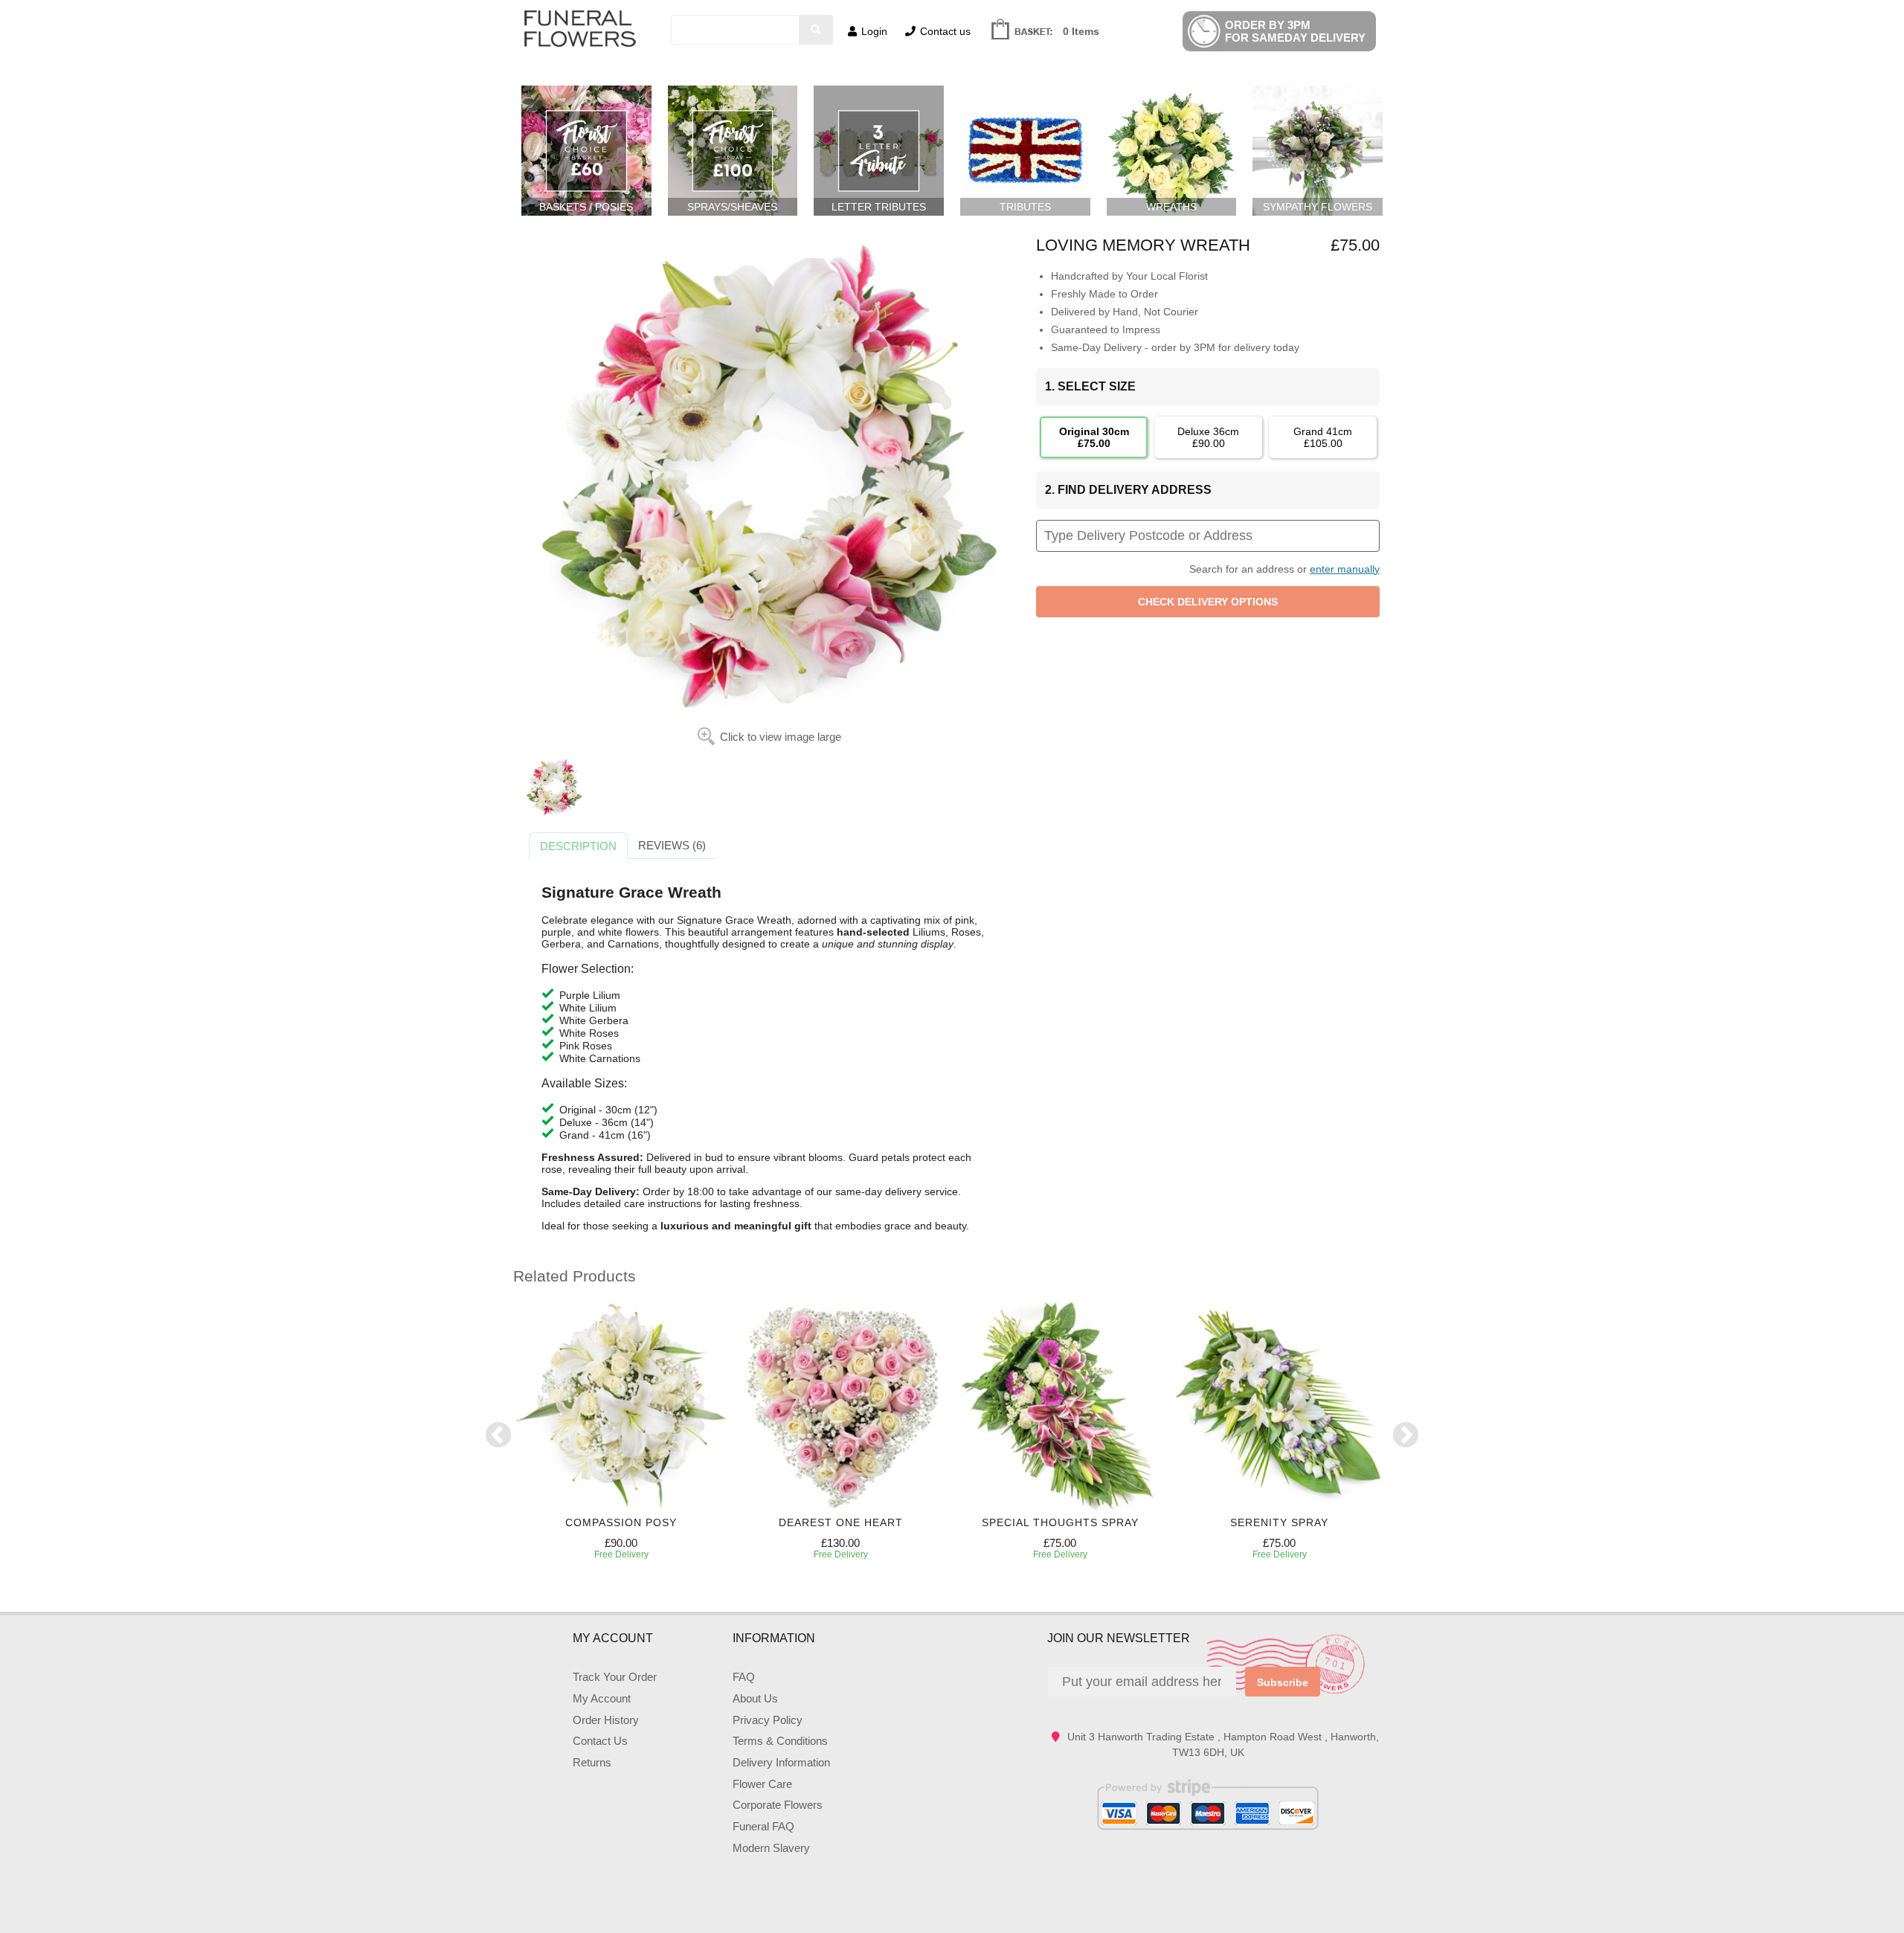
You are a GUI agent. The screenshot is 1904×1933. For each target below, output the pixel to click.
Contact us (945, 31)
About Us (755, 1698)
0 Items (1081, 31)
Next (1406, 1436)
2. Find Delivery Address (1128, 490)
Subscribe (1283, 1682)
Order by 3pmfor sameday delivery (1295, 31)
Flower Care (762, 1784)
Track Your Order (615, 1677)
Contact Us (600, 1741)
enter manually (1345, 569)
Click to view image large (781, 737)
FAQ (744, 1677)
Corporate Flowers (778, 1805)
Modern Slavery (771, 1848)
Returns (592, 1762)
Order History (606, 1720)
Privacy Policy (768, 1720)
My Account (602, 1698)
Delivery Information (781, 1762)
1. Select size (1090, 386)
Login (874, 31)
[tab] (578, 846)
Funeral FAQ (763, 1826)
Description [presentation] (578, 846)
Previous (498, 1436)
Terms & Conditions (780, 1741)
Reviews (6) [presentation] (672, 845)
